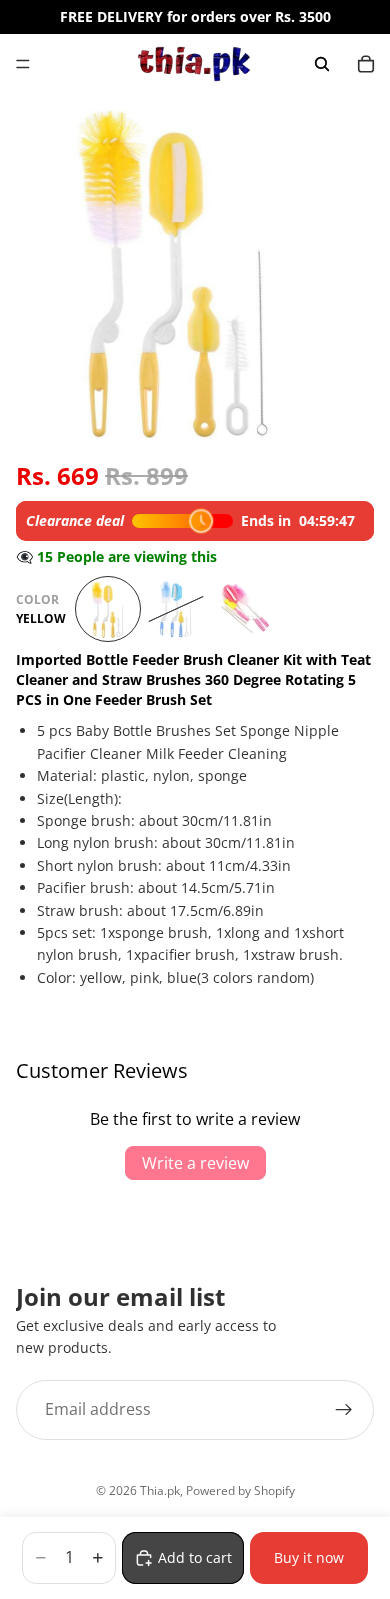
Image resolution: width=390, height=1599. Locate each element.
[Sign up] (344, 1410)
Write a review (195, 1163)
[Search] (322, 64)
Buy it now (309, 1557)
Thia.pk (160, 1490)
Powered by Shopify (240, 1490)
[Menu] (23, 64)
